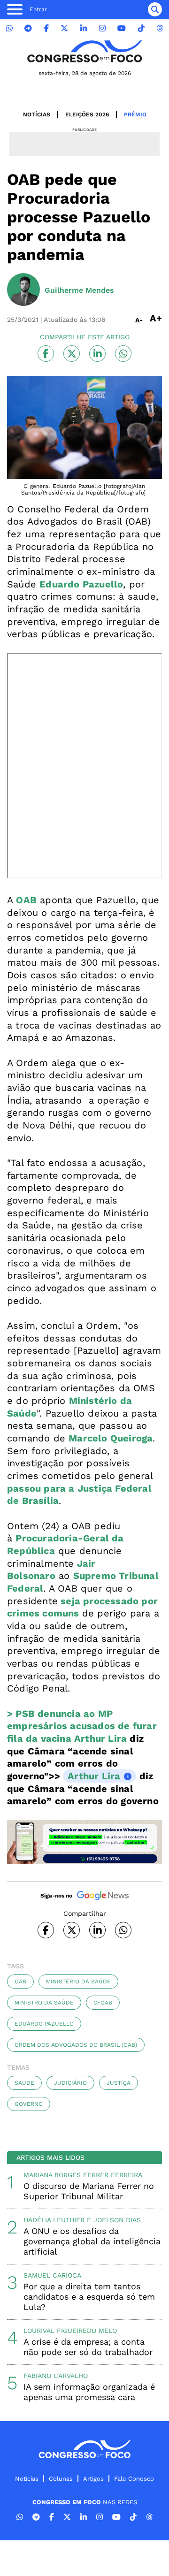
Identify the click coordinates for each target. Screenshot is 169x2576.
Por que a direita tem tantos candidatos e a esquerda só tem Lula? (89, 2297)
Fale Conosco (134, 2479)
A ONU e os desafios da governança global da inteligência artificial (92, 2241)
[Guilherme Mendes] (23, 290)
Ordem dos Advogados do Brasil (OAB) (76, 2045)
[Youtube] (122, 28)
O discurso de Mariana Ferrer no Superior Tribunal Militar (89, 2191)
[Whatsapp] (9, 28)
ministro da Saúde (44, 2003)
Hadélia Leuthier (54, 2220)
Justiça (119, 2083)
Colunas (61, 2479)
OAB (20, 1982)
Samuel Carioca (52, 2275)
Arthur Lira (100, 1738)
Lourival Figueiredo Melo (70, 2331)
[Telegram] (28, 28)
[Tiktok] (141, 28)
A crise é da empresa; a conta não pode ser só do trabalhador (88, 2347)
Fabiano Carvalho (56, 2376)
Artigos (93, 2479)
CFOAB (103, 2003)
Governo (29, 2104)
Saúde (24, 2083)
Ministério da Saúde (78, 1982)
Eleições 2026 (87, 114)
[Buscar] (155, 9)
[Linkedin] (84, 28)
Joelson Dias (117, 2220)
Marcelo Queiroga (111, 1438)
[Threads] (160, 28)
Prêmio (135, 114)
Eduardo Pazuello (44, 2024)
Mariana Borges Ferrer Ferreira (83, 2175)
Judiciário (70, 2083)
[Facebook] (46, 28)
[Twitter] (64, 28)
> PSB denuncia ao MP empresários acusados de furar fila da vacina (82, 1726)
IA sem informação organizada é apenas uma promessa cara (89, 2392)
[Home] (84, 51)
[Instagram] (102, 28)
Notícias (37, 114)
